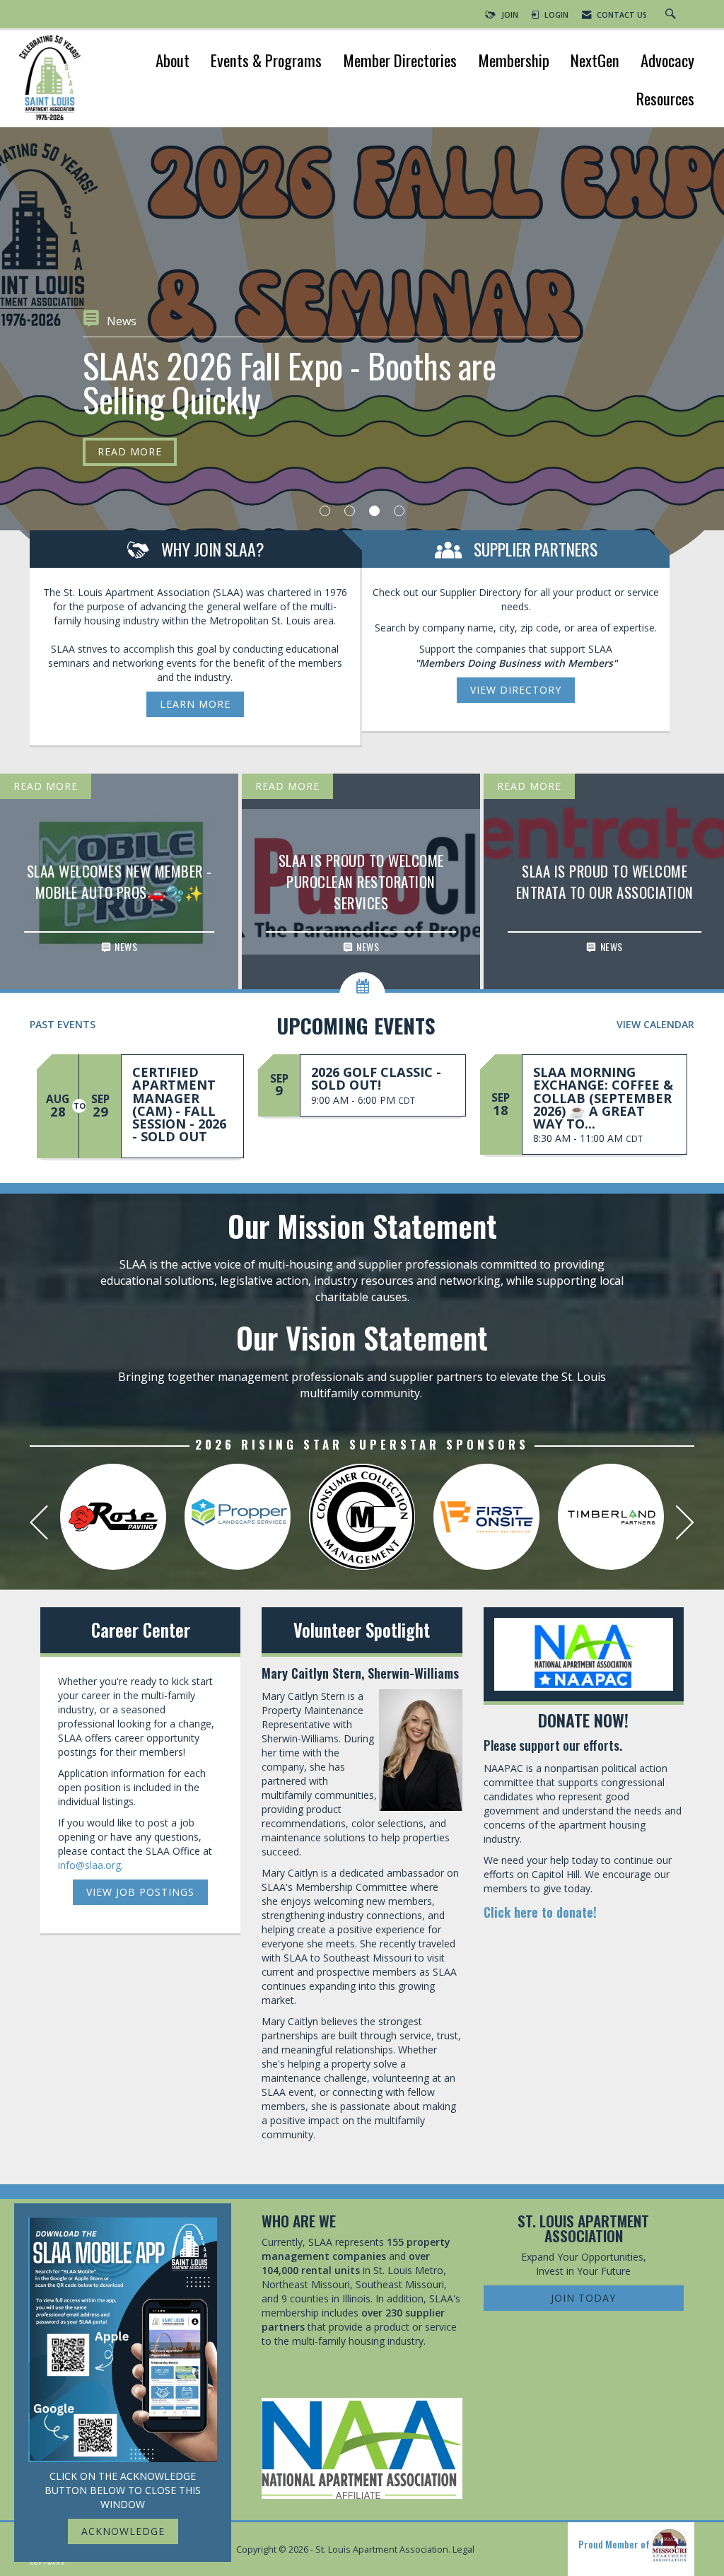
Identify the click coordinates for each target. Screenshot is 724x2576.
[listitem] (362, 375)
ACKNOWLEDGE (123, 2531)
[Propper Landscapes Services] (238, 1517)
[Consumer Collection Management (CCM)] (362, 1517)
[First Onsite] (486, 1517)
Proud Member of (615, 2544)
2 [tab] (350, 511)
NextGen (595, 62)
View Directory (516, 690)
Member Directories (400, 62)
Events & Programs (266, 62)
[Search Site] (672, 15)
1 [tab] (325, 511)
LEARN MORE (195, 704)
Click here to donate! (540, 1912)
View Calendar (655, 1024)
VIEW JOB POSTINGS (140, 1892)
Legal (463, 2549)
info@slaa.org (89, 1865)
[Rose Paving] (113, 1517)
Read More (130, 417)
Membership (514, 62)
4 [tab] (399, 511)
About (173, 62)
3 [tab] (374, 511)
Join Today (583, 2298)
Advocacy (667, 62)
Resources (665, 100)
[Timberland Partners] (611, 1517)
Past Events (63, 1024)
